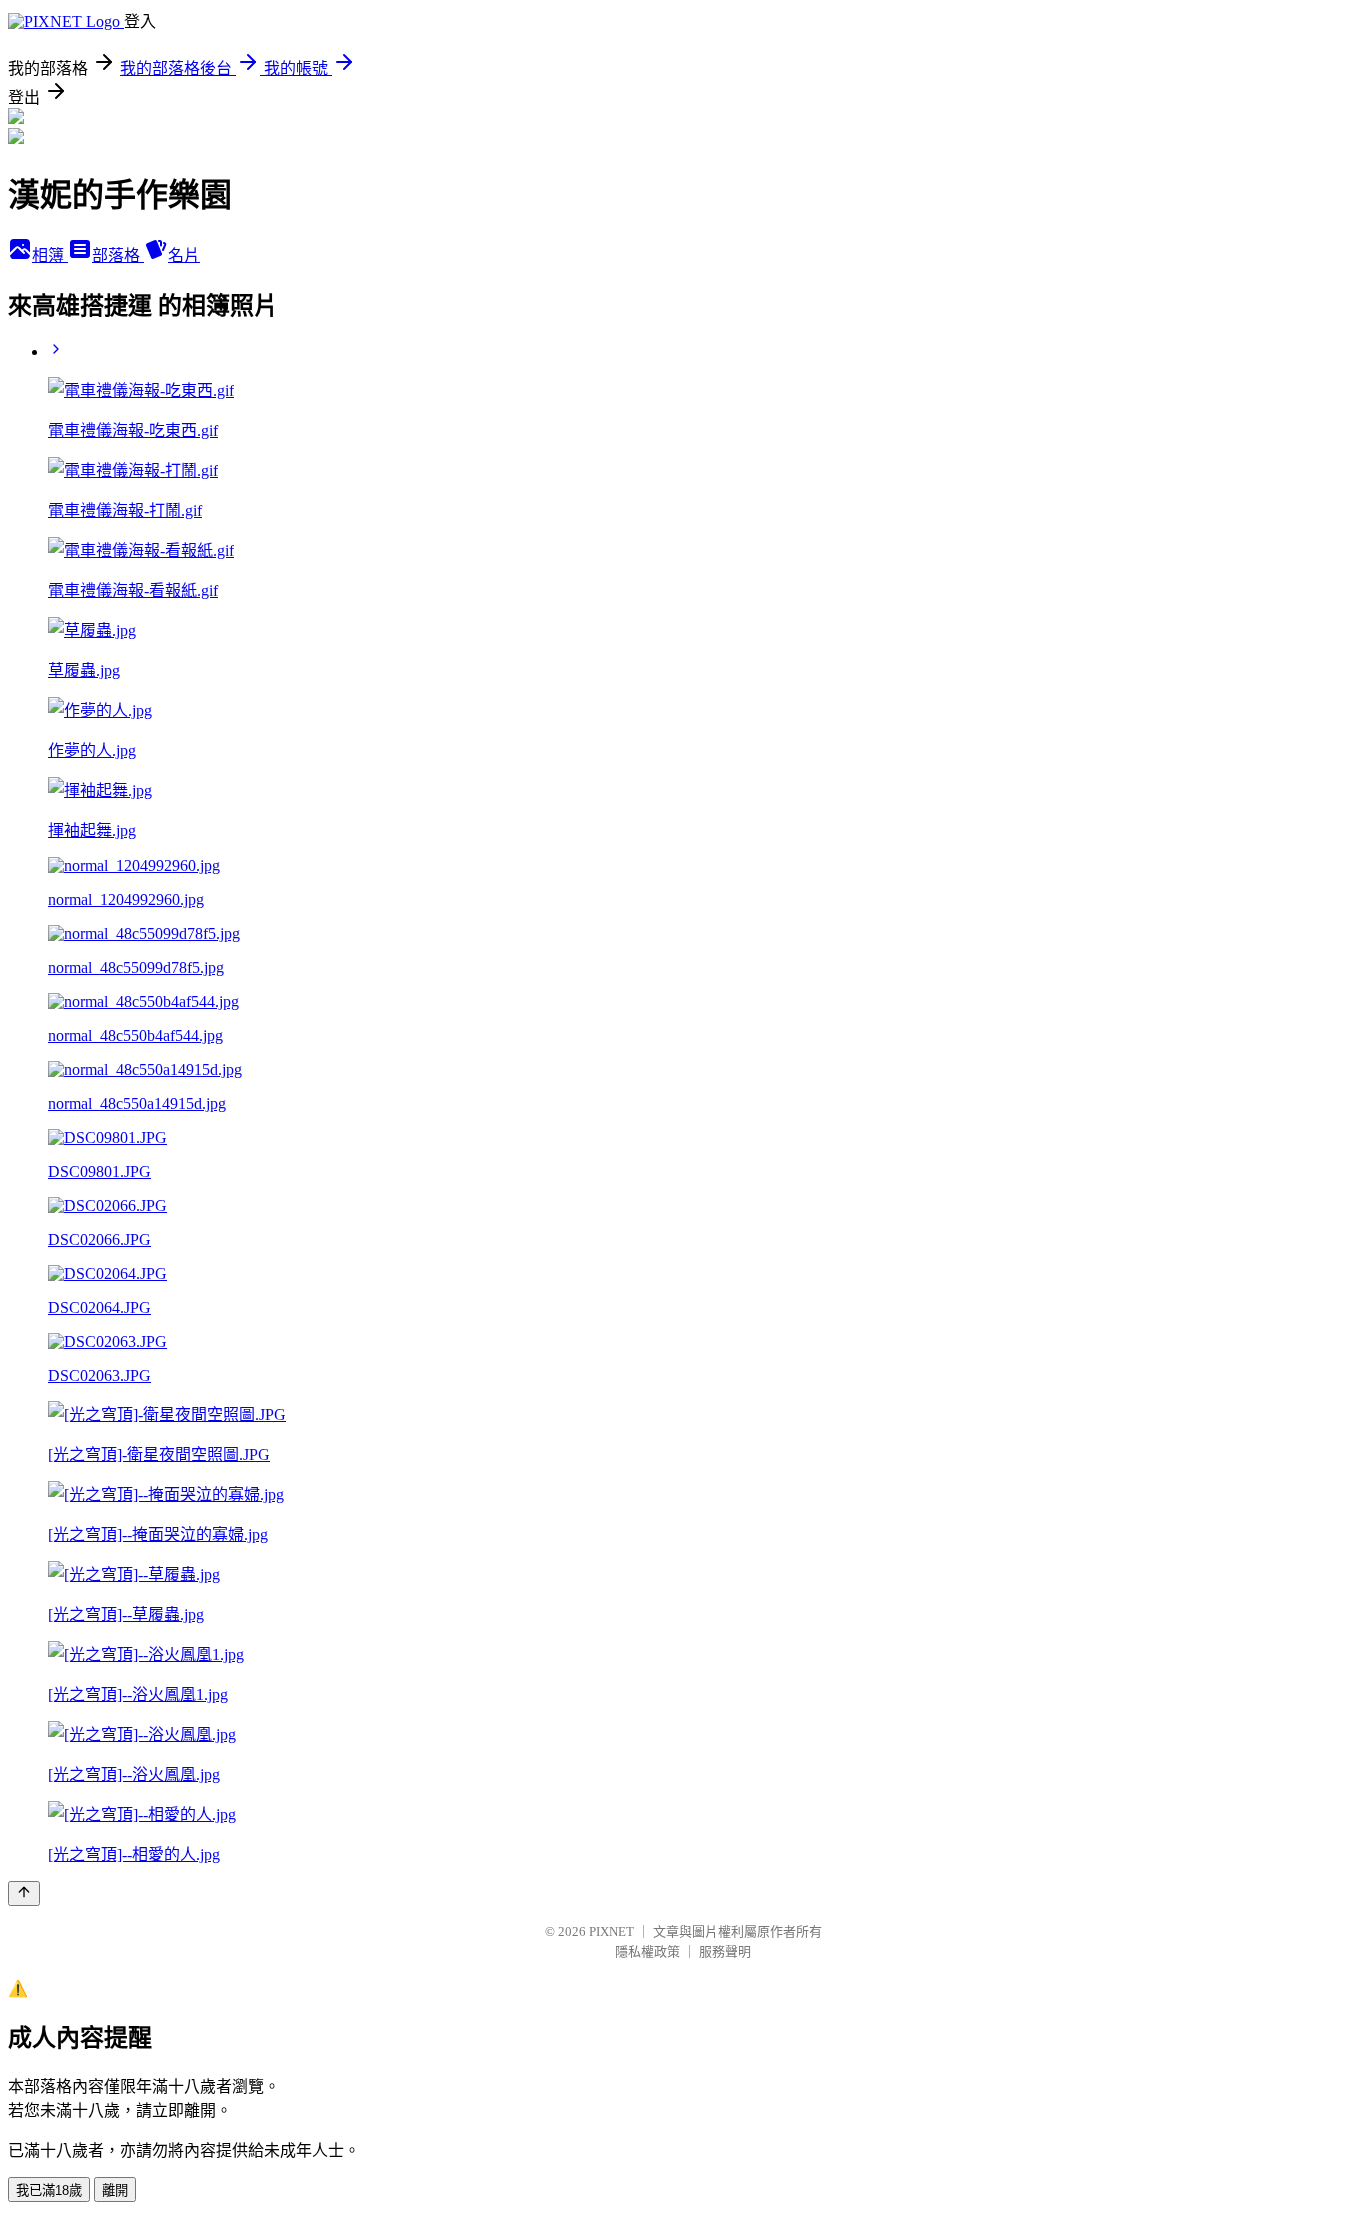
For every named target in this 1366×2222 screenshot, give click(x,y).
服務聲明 (725, 1951)
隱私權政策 (647, 1951)
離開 (115, 2190)
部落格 (118, 255)
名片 (184, 255)
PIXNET (611, 1931)
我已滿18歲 (49, 2190)
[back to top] (24, 1893)
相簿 (50, 255)
